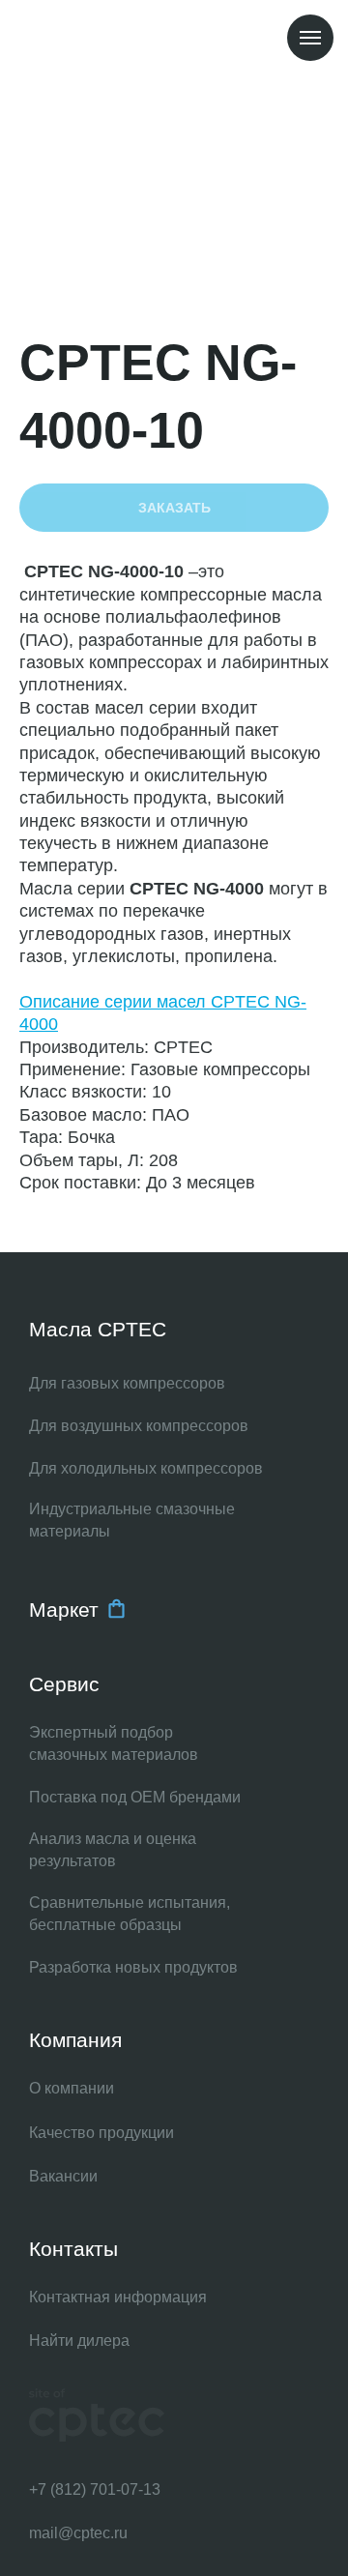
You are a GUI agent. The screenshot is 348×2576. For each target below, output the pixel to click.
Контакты (73, 2249)
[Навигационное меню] (310, 38)
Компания (75, 2040)
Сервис (64, 1684)
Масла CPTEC (98, 1329)
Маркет (64, 1610)
